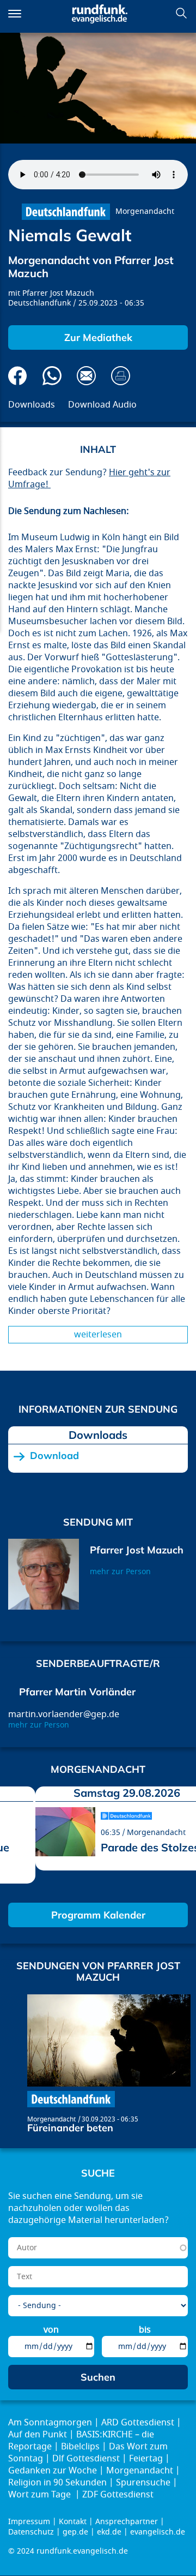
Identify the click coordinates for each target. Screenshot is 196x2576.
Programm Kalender (98, 1915)
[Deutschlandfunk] (66, 212)
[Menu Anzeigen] (15, 14)
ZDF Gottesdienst (118, 2495)
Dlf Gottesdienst (86, 2459)
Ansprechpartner (127, 2522)
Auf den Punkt (38, 2435)
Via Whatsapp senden (52, 376)
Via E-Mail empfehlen (86, 376)
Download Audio (102, 405)
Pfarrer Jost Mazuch (58, 293)
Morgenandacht (145, 211)
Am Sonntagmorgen (50, 2423)
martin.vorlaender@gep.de (64, 1714)
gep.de (75, 2532)
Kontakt (73, 2522)
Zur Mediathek (98, 337)
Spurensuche (143, 2483)
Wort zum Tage (41, 2495)
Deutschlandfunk (39, 303)
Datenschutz (31, 2532)
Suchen (181, 13)
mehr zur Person (120, 1572)
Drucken (121, 376)
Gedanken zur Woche (53, 2471)
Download (54, 1456)
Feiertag (146, 2459)
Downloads (32, 405)
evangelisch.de (158, 2532)
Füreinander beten (70, 2128)
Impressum (29, 2522)
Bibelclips (80, 2447)
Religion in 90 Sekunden (57, 2483)
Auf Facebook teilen (18, 376)
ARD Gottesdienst (138, 2423)
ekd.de (109, 2532)
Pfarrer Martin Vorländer (77, 1692)
